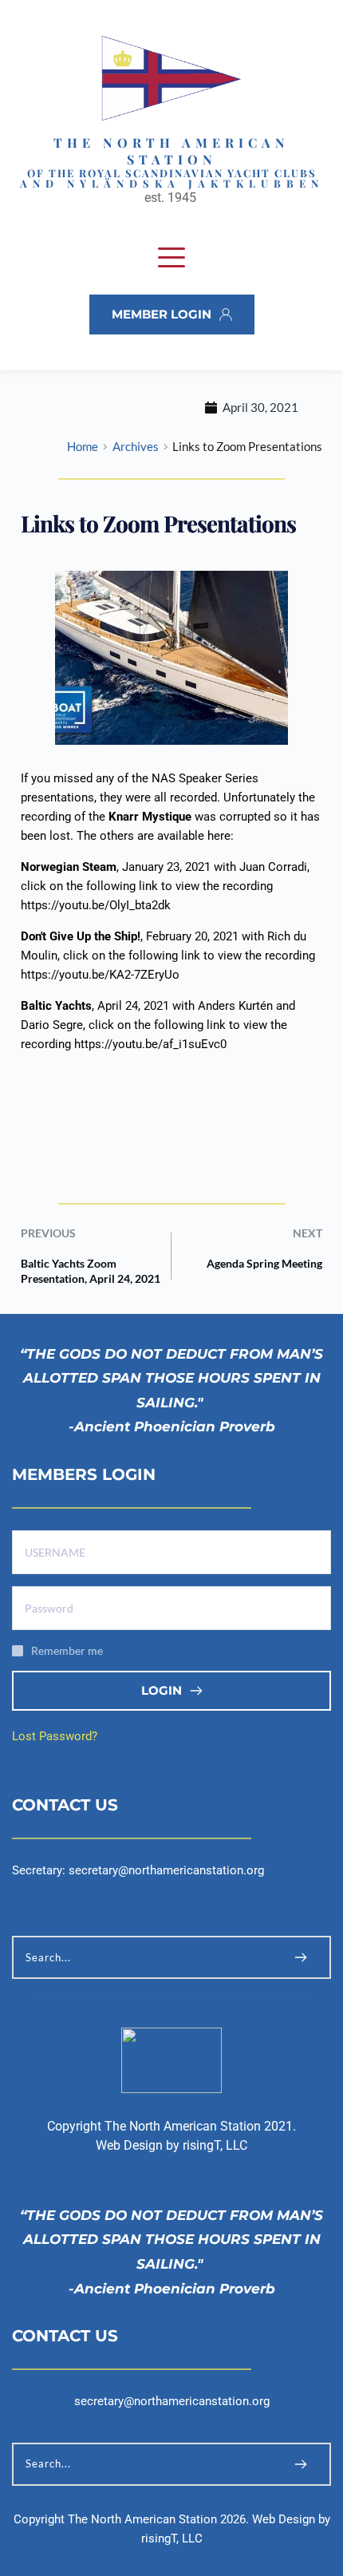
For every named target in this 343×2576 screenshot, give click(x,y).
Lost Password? (55, 1736)
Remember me (67, 1650)
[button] (171, 257)
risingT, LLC (215, 2145)
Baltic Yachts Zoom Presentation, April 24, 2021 (91, 1270)
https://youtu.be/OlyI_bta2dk (96, 905)
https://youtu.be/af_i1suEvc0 (150, 1044)
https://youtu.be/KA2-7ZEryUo (100, 975)
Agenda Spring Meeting (264, 1263)
